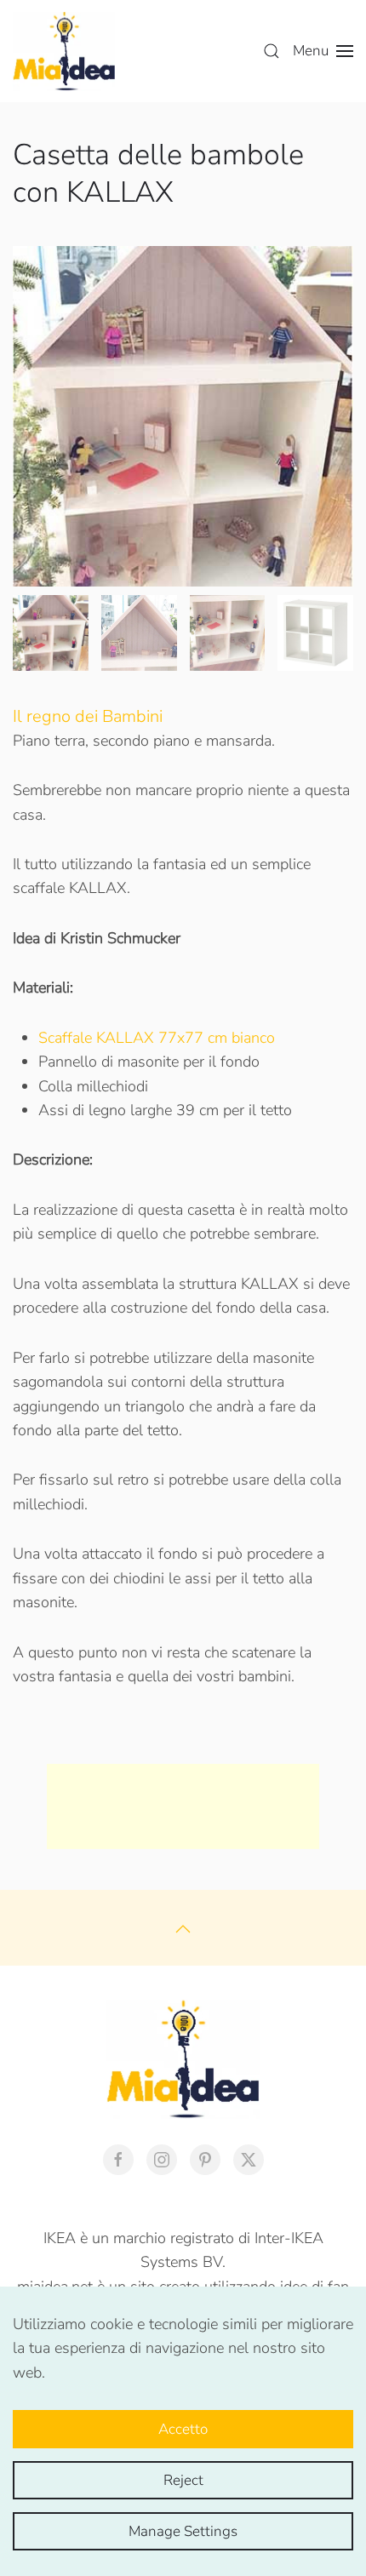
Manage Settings (183, 2531)
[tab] (51, 633)
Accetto (183, 2429)
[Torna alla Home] (64, 51)
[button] (272, 51)
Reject (183, 2480)
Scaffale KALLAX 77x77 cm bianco (157, 1038)
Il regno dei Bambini (88, 716)
